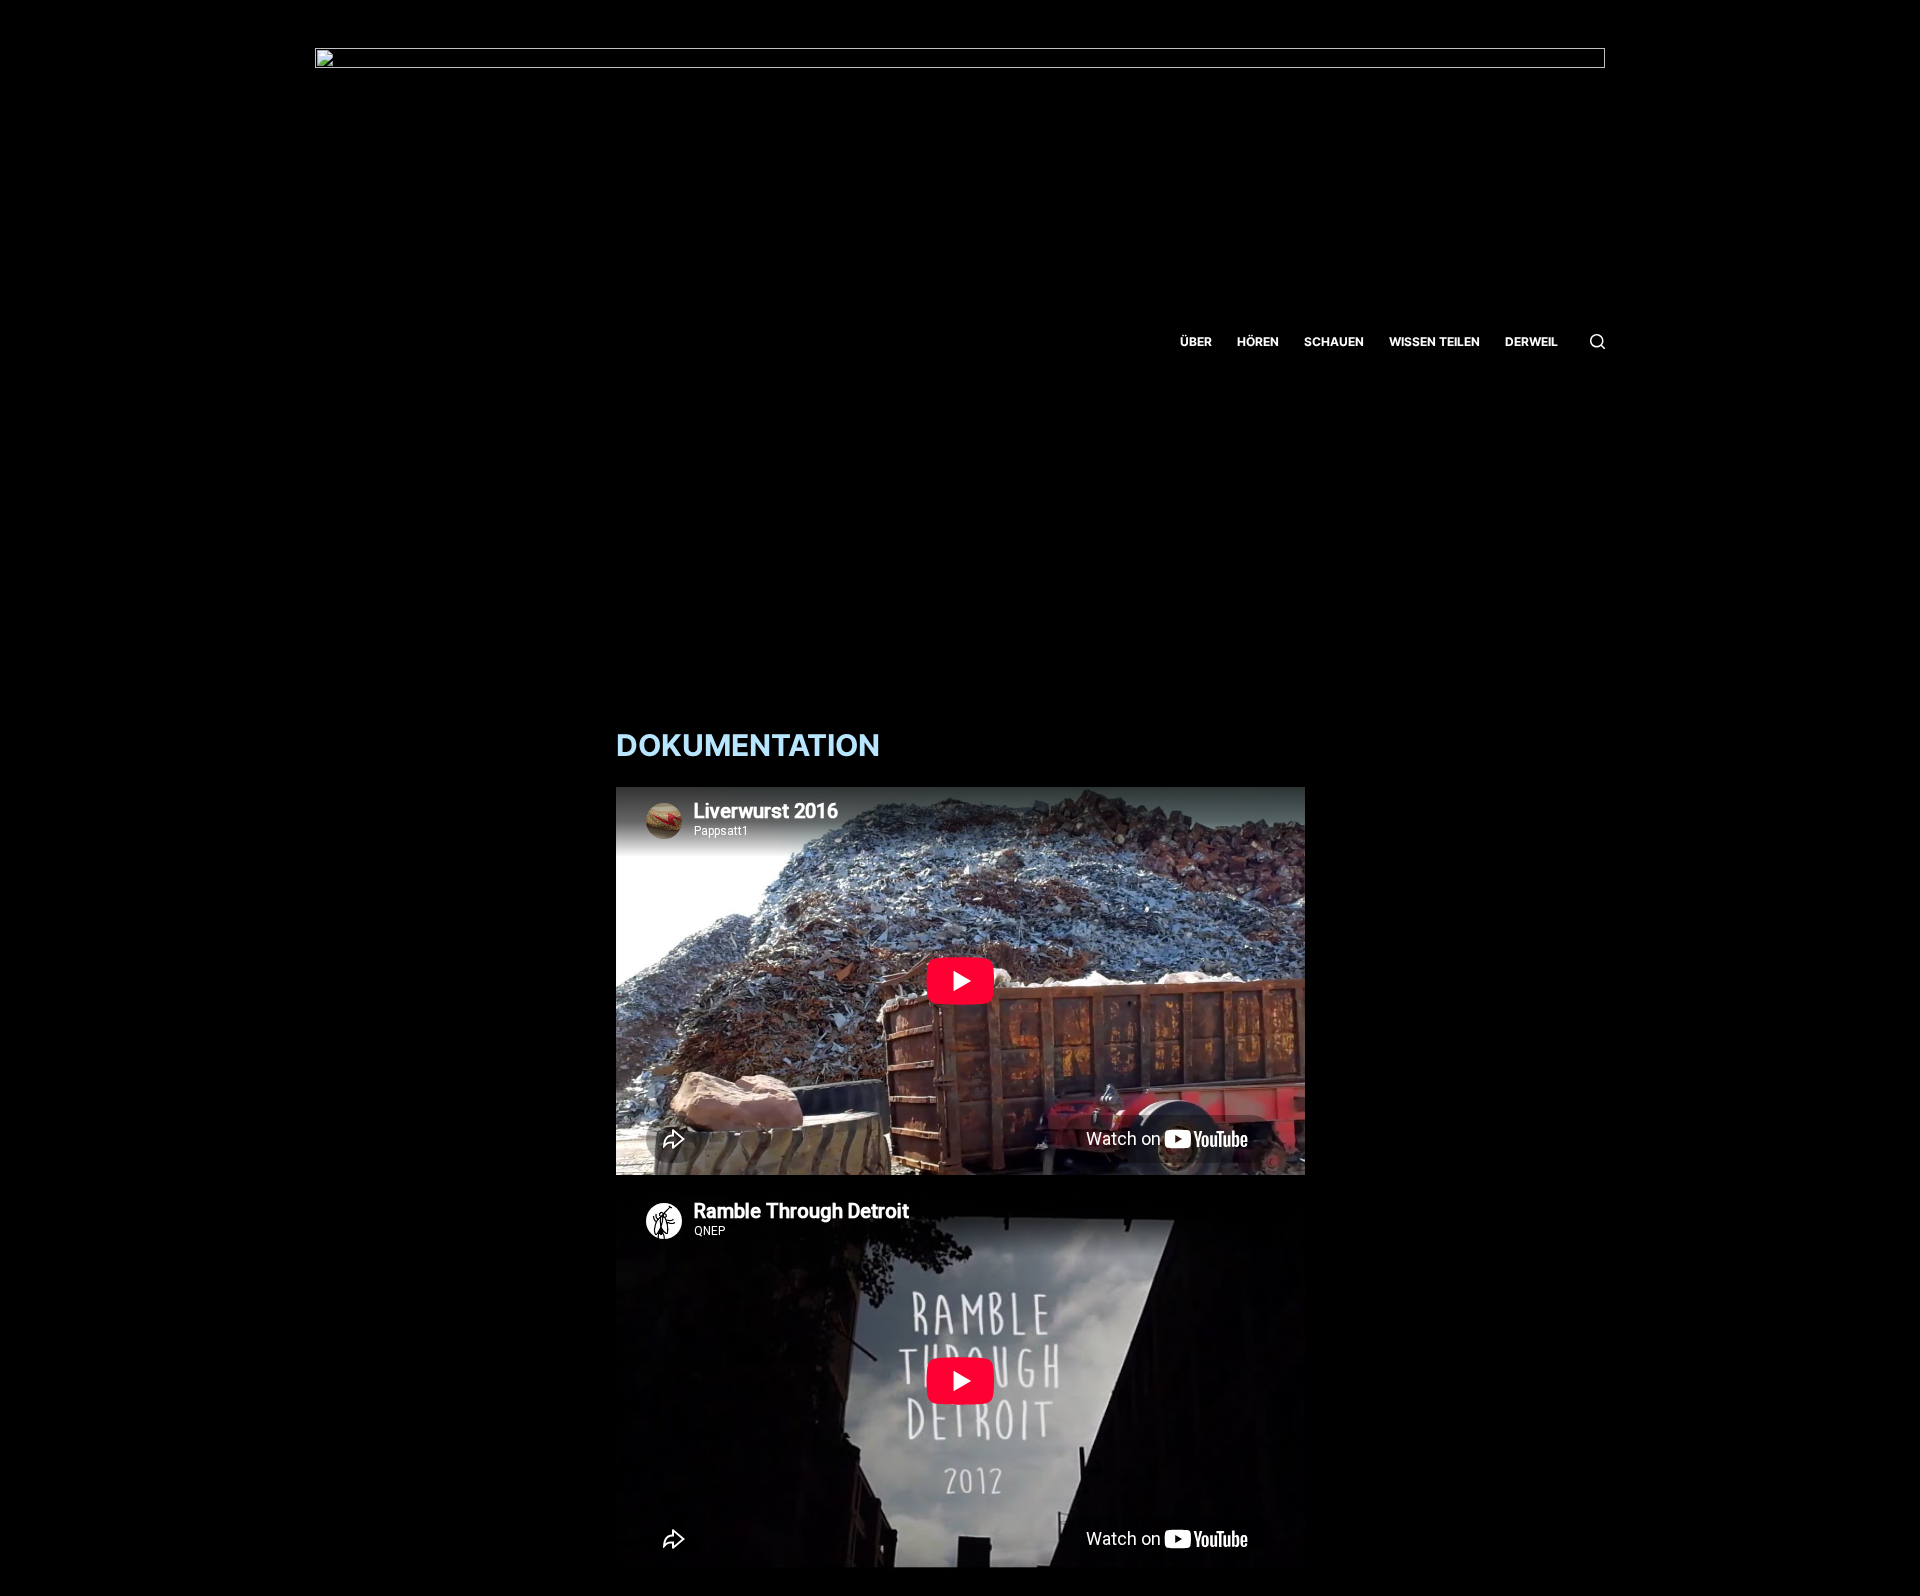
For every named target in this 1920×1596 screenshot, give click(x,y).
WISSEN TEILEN (1434, 341)
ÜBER (1196, 341)
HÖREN (1258, 341)
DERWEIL (1531, 341)
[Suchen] (1597, 341)
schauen (1334, 341)
